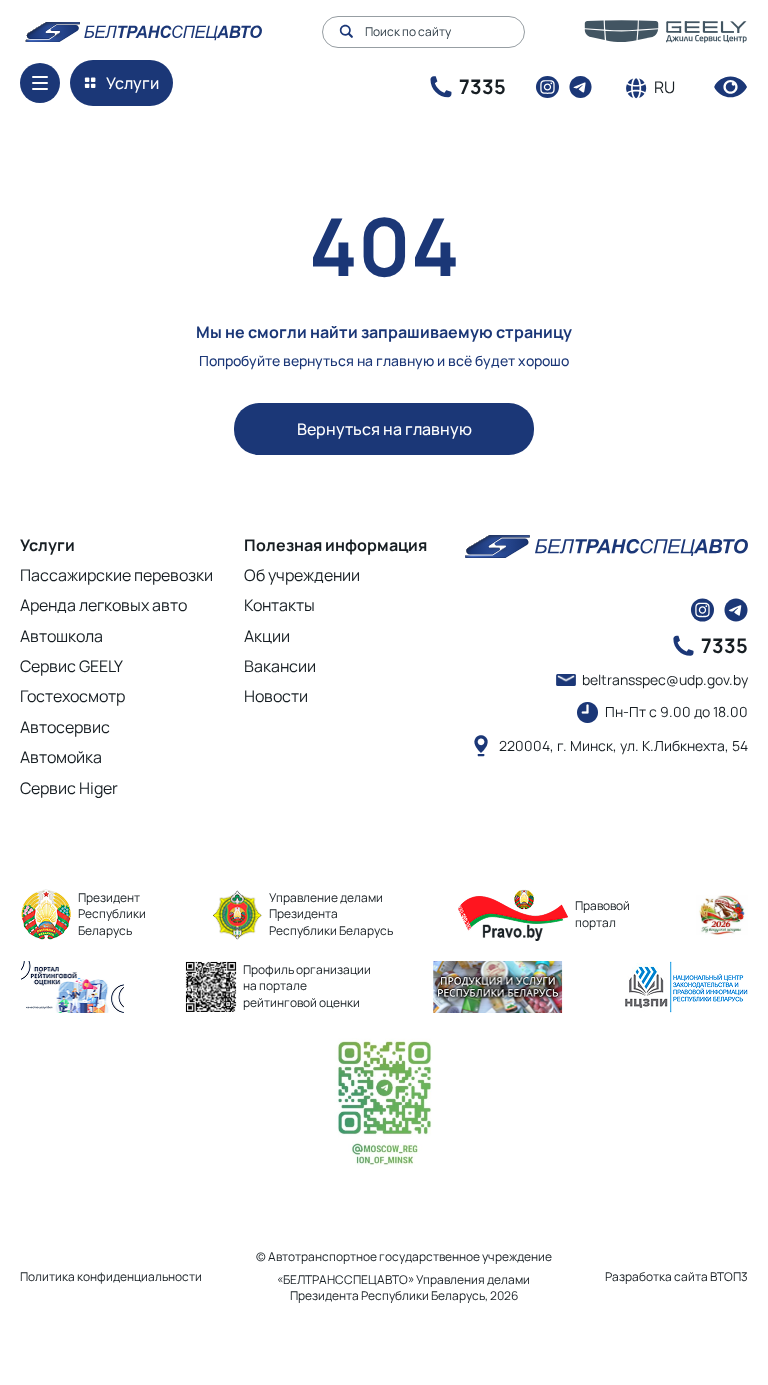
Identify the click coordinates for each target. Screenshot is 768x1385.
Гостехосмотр (72, 696)
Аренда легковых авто (103, 605)
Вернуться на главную (384, 429)
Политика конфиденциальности (111, 1276)
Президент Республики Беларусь (112, 914)
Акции (267, 636)
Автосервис (65, 727)
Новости (276, 696)
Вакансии (280, 666)
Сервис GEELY (71, 666)
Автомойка (61, 757)
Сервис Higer (69, 788)
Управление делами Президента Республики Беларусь (331, 914)
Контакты (279, 605)
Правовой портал (602, 914)
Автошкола (61, 636)
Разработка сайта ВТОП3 (676, 1277)
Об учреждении (302, 575)
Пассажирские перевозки (116, 575)
